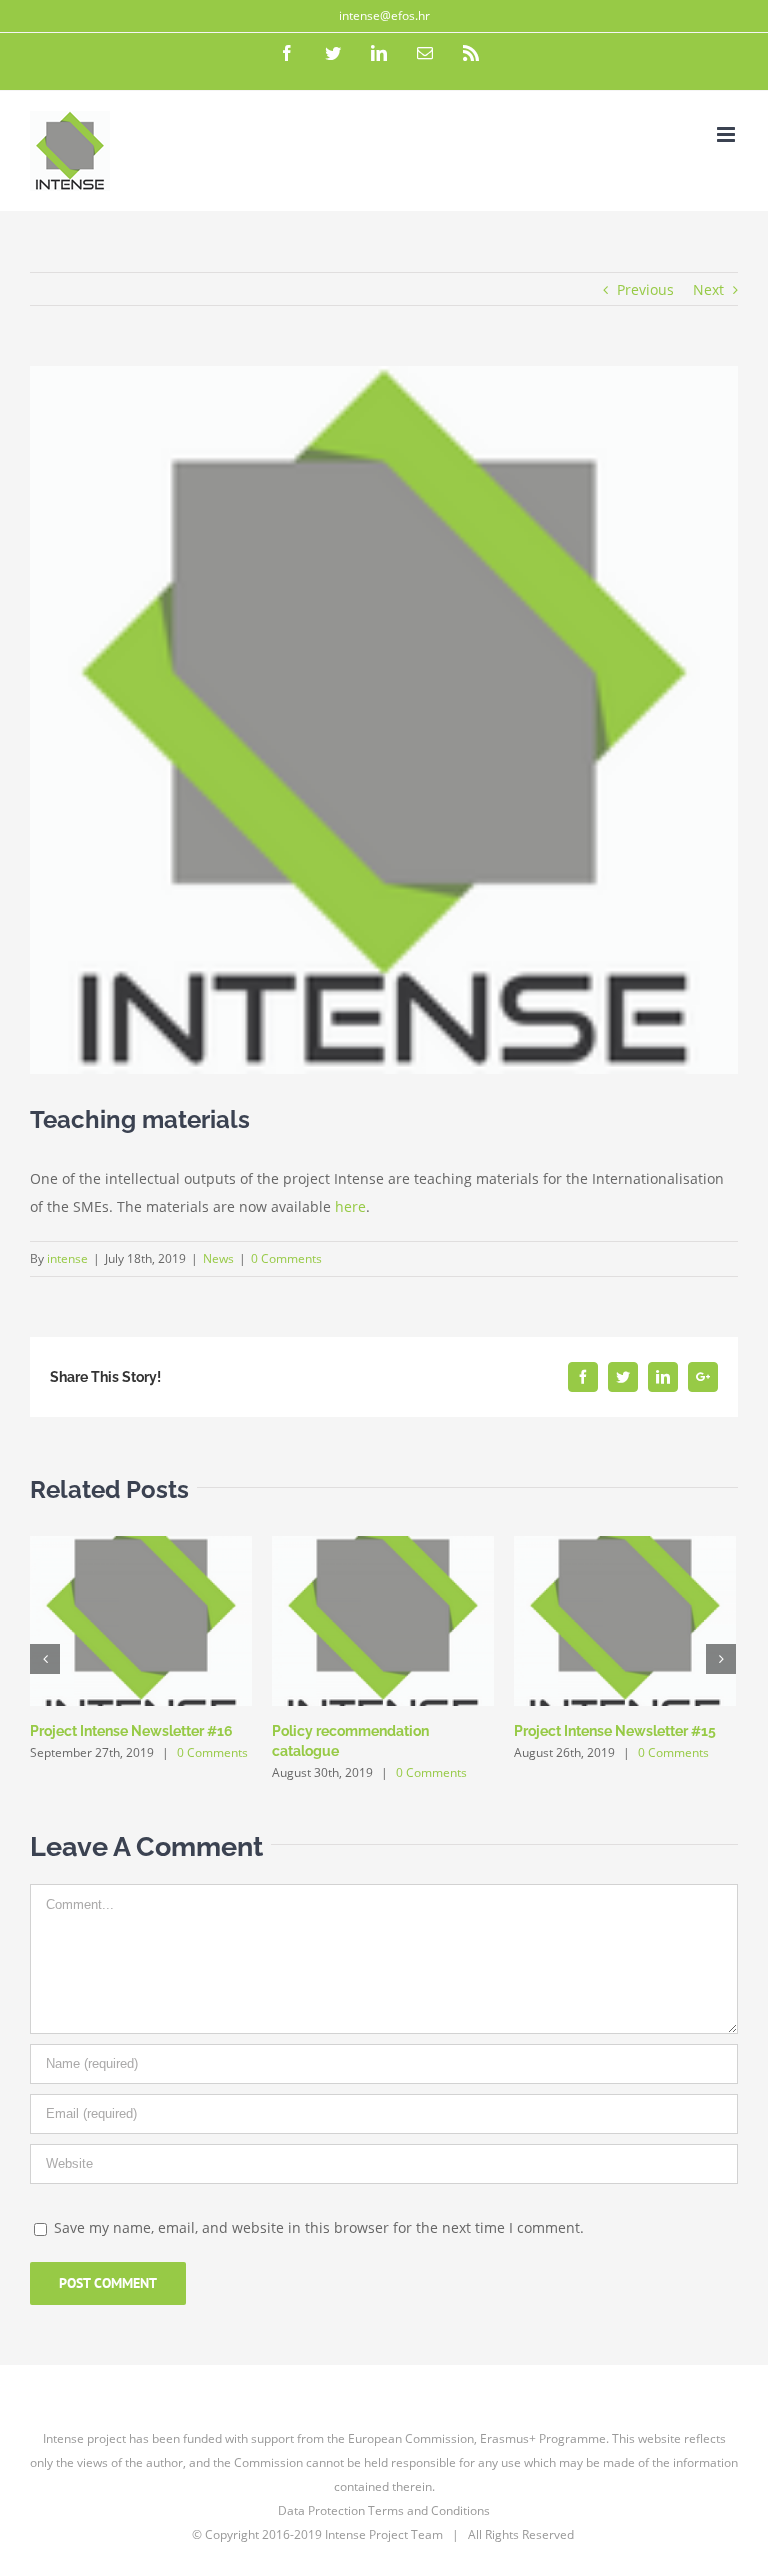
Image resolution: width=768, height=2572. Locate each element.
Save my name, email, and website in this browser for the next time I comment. (319, 2227)
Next (708, 289)
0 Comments (286, 1258)
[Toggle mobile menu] (727, 134)
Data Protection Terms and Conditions (384, 2510)
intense (67, 1258)
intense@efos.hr (384, 15)
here (350, 1206)
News (218, 1258)
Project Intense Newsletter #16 (131, 1731)
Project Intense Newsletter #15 (615, 1731)
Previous (645, 289)
